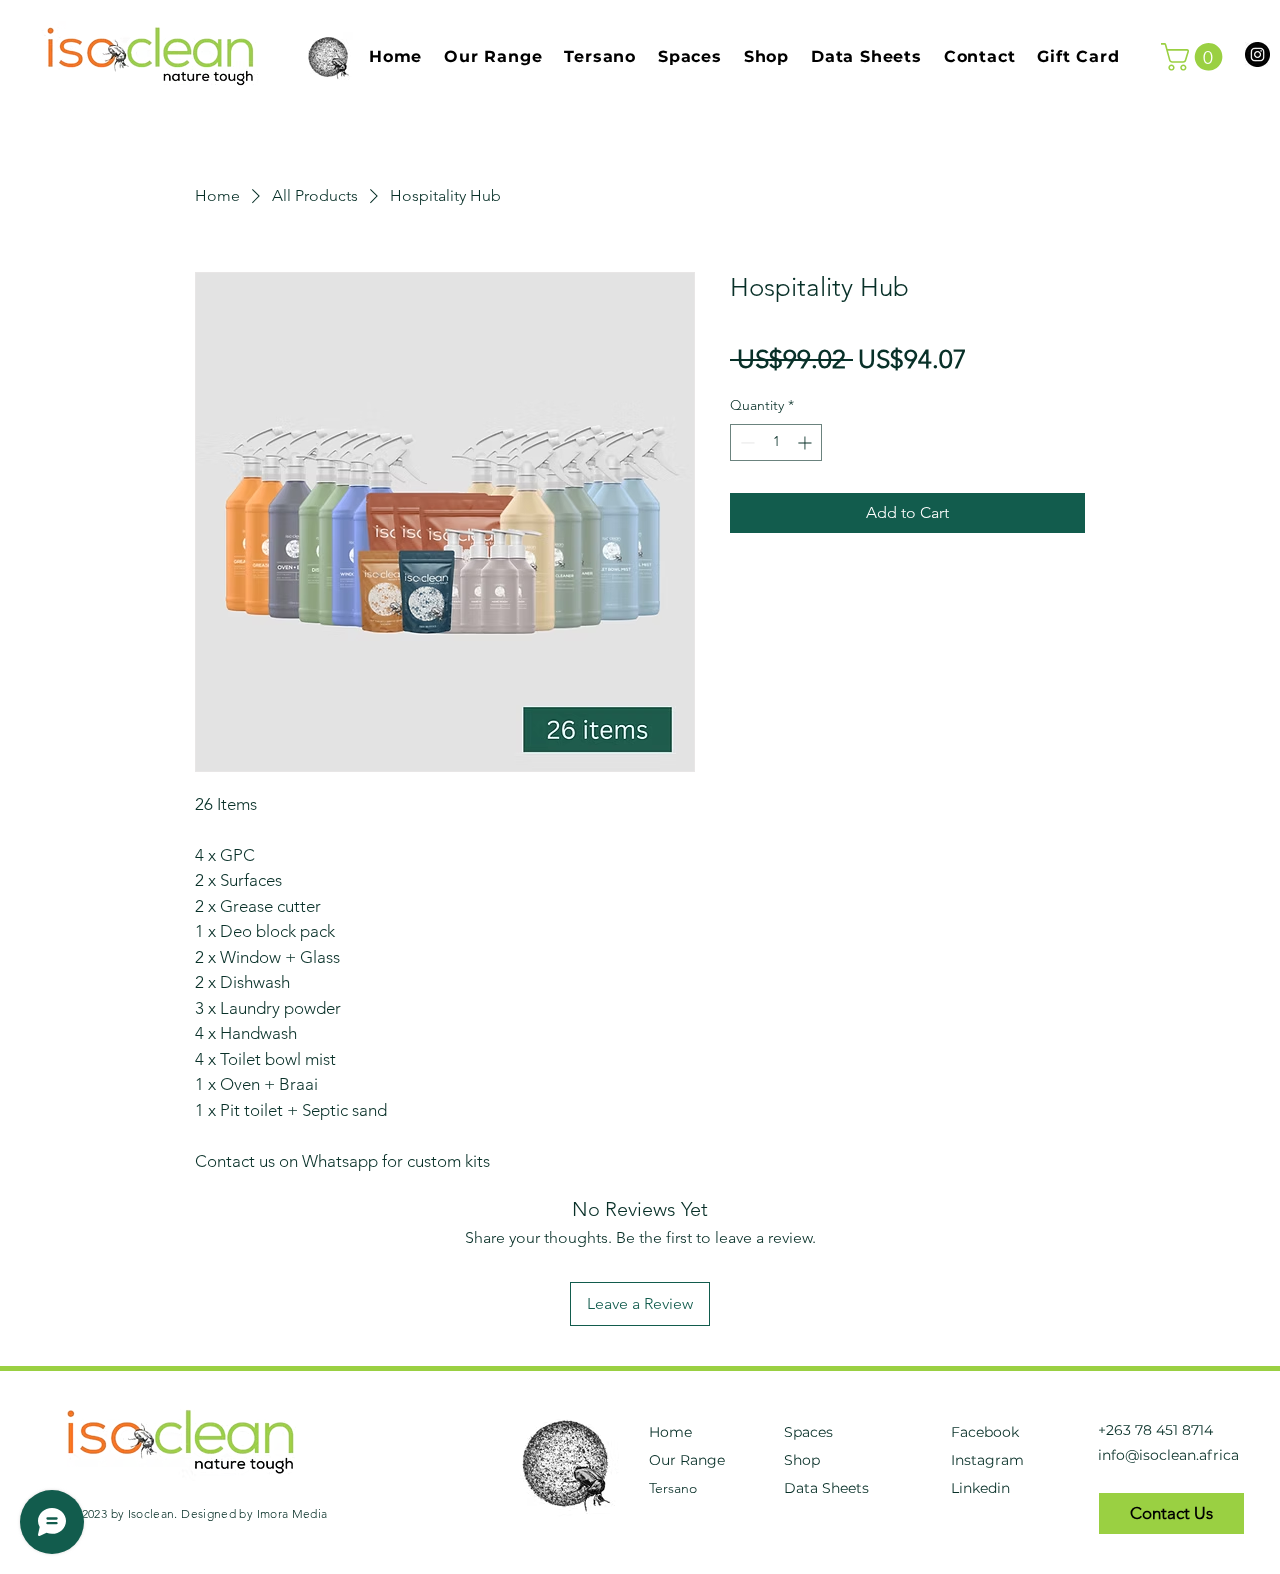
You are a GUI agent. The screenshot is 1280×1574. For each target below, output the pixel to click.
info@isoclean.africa (1168, 1455)
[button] (1195, 57)
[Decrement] (745, 442)
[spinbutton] (776, 442)
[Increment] (806, 442)
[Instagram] (1257, 54)
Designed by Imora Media (254, 1513)
